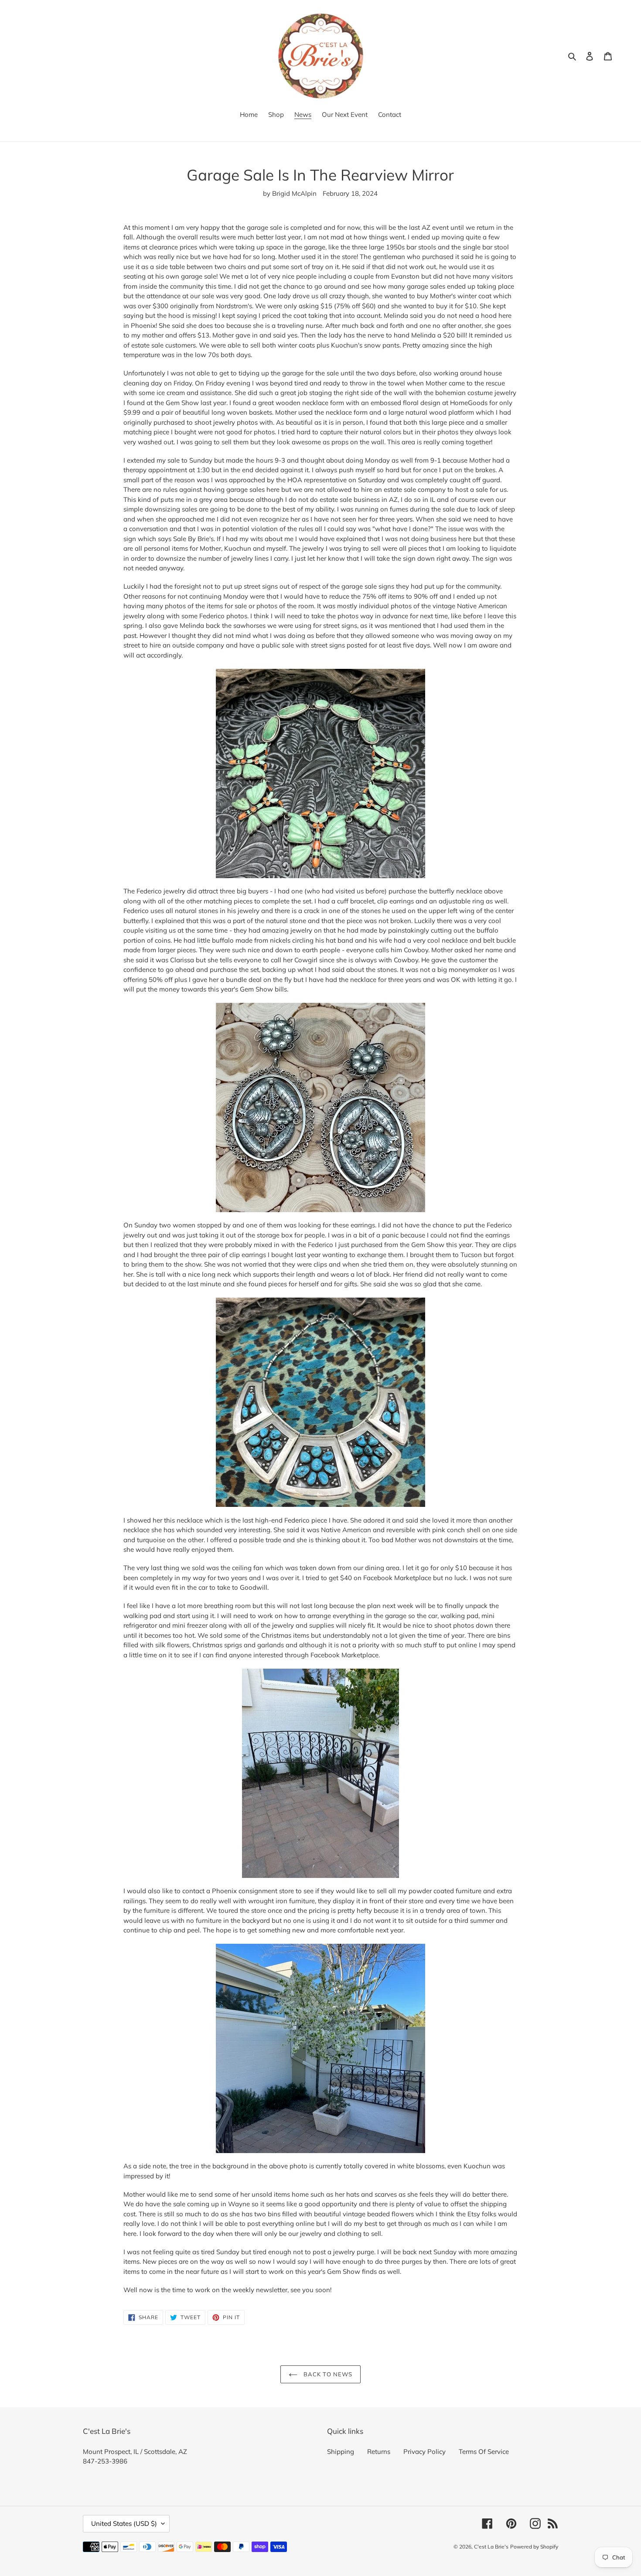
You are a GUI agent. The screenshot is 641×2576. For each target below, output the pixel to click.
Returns (379, 2452)
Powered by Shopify (534, 2547)
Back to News (327, 2374)
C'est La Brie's (491, 2547)
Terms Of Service (484, 2452)
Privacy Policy (424, 2452)
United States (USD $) (124, 2523)
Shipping (341, 2452)
